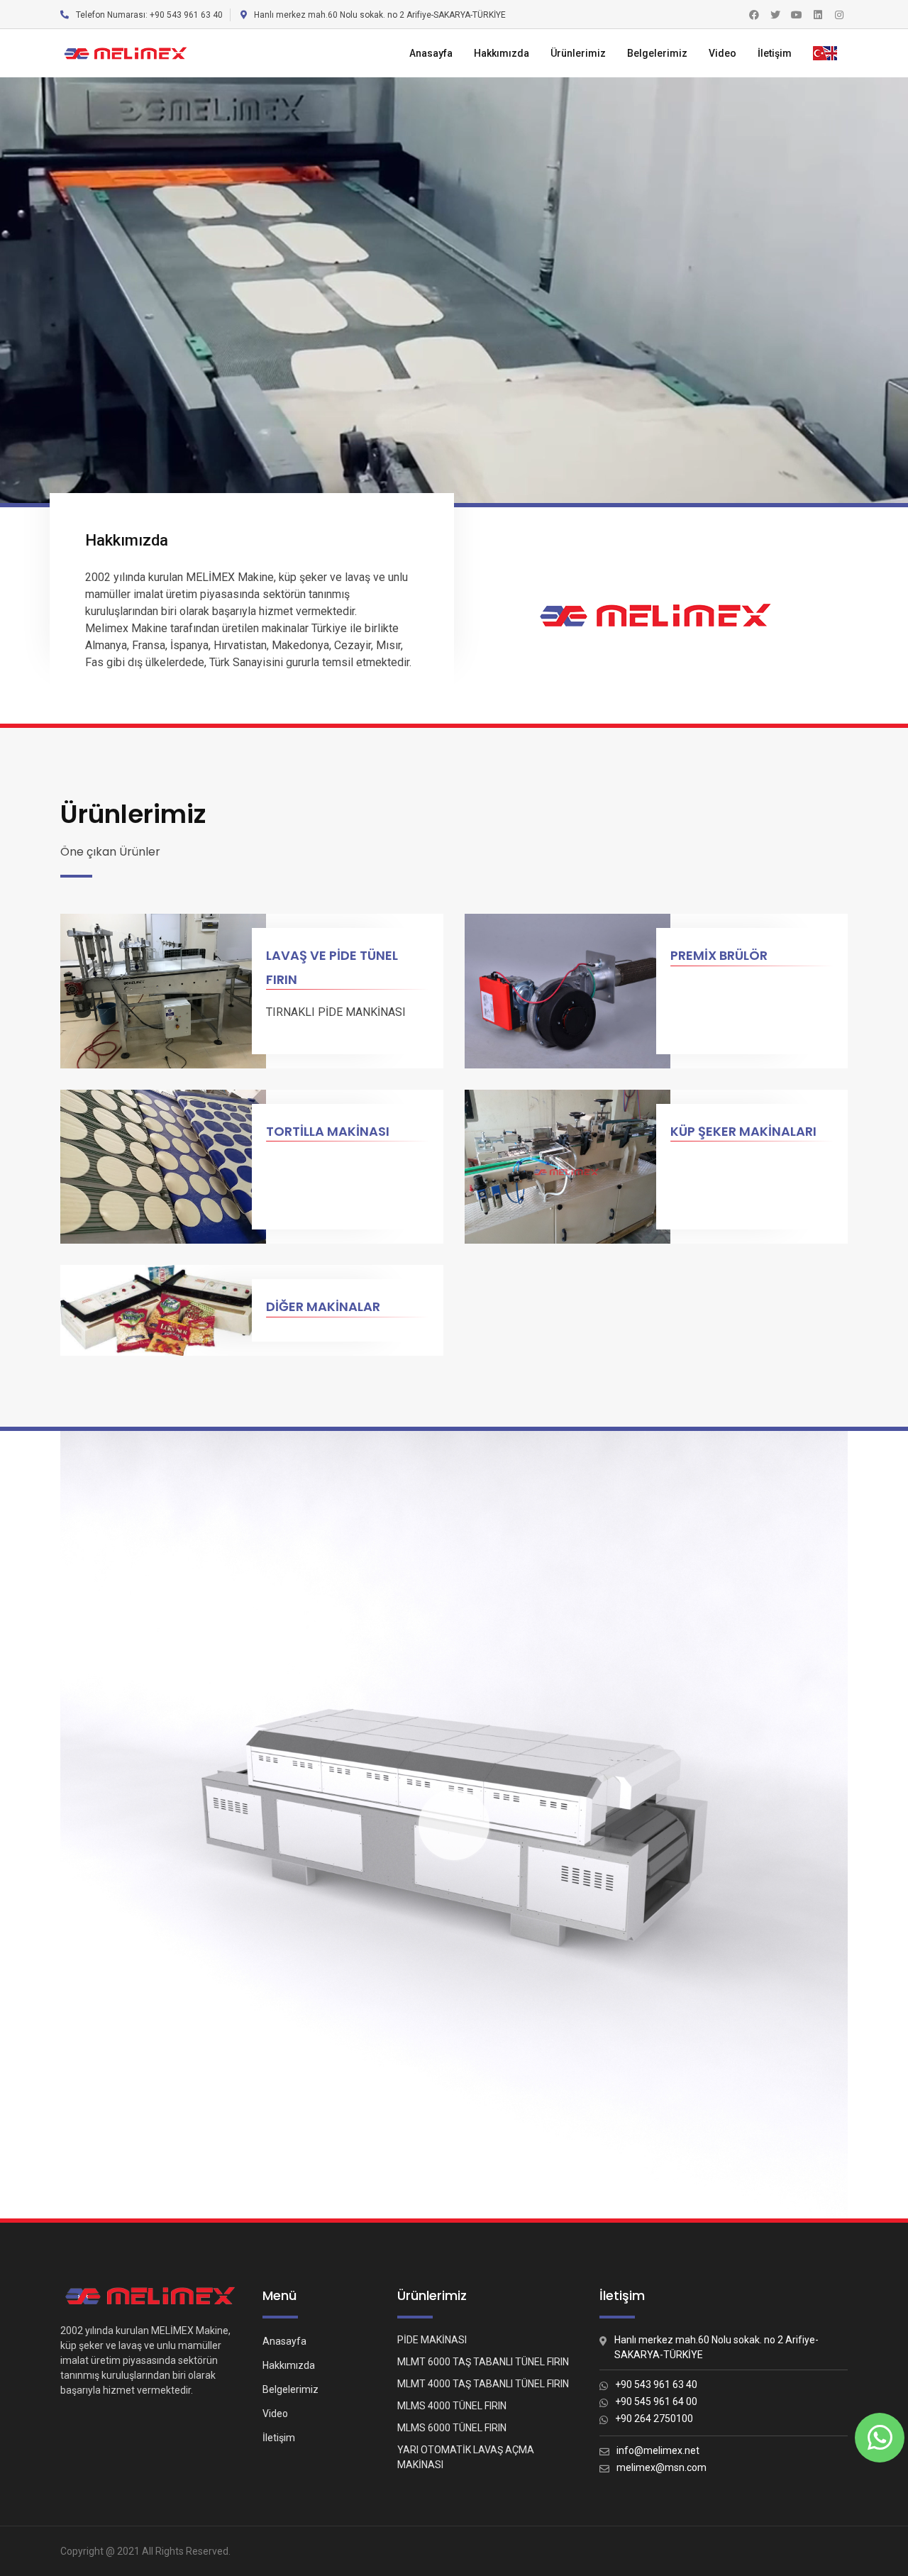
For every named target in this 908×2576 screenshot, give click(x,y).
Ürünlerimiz (578, 53)
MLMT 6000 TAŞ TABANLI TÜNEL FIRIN (483, 2362)
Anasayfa (431, 53)
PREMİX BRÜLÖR (719, 955)
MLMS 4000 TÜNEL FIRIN (452, 2406)
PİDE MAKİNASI (432, 2340)
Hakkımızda (502, 53)
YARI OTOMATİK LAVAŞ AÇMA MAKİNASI (466, 2457)
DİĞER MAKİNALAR (323, 1306)
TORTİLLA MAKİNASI (328, 1131)
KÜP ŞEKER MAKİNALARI (743, 1131)
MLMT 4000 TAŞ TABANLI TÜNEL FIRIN (483, 2384)
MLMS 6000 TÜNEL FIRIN (452, 2428)
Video (722, 53)
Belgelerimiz (657, 53)
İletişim (775, 53)
